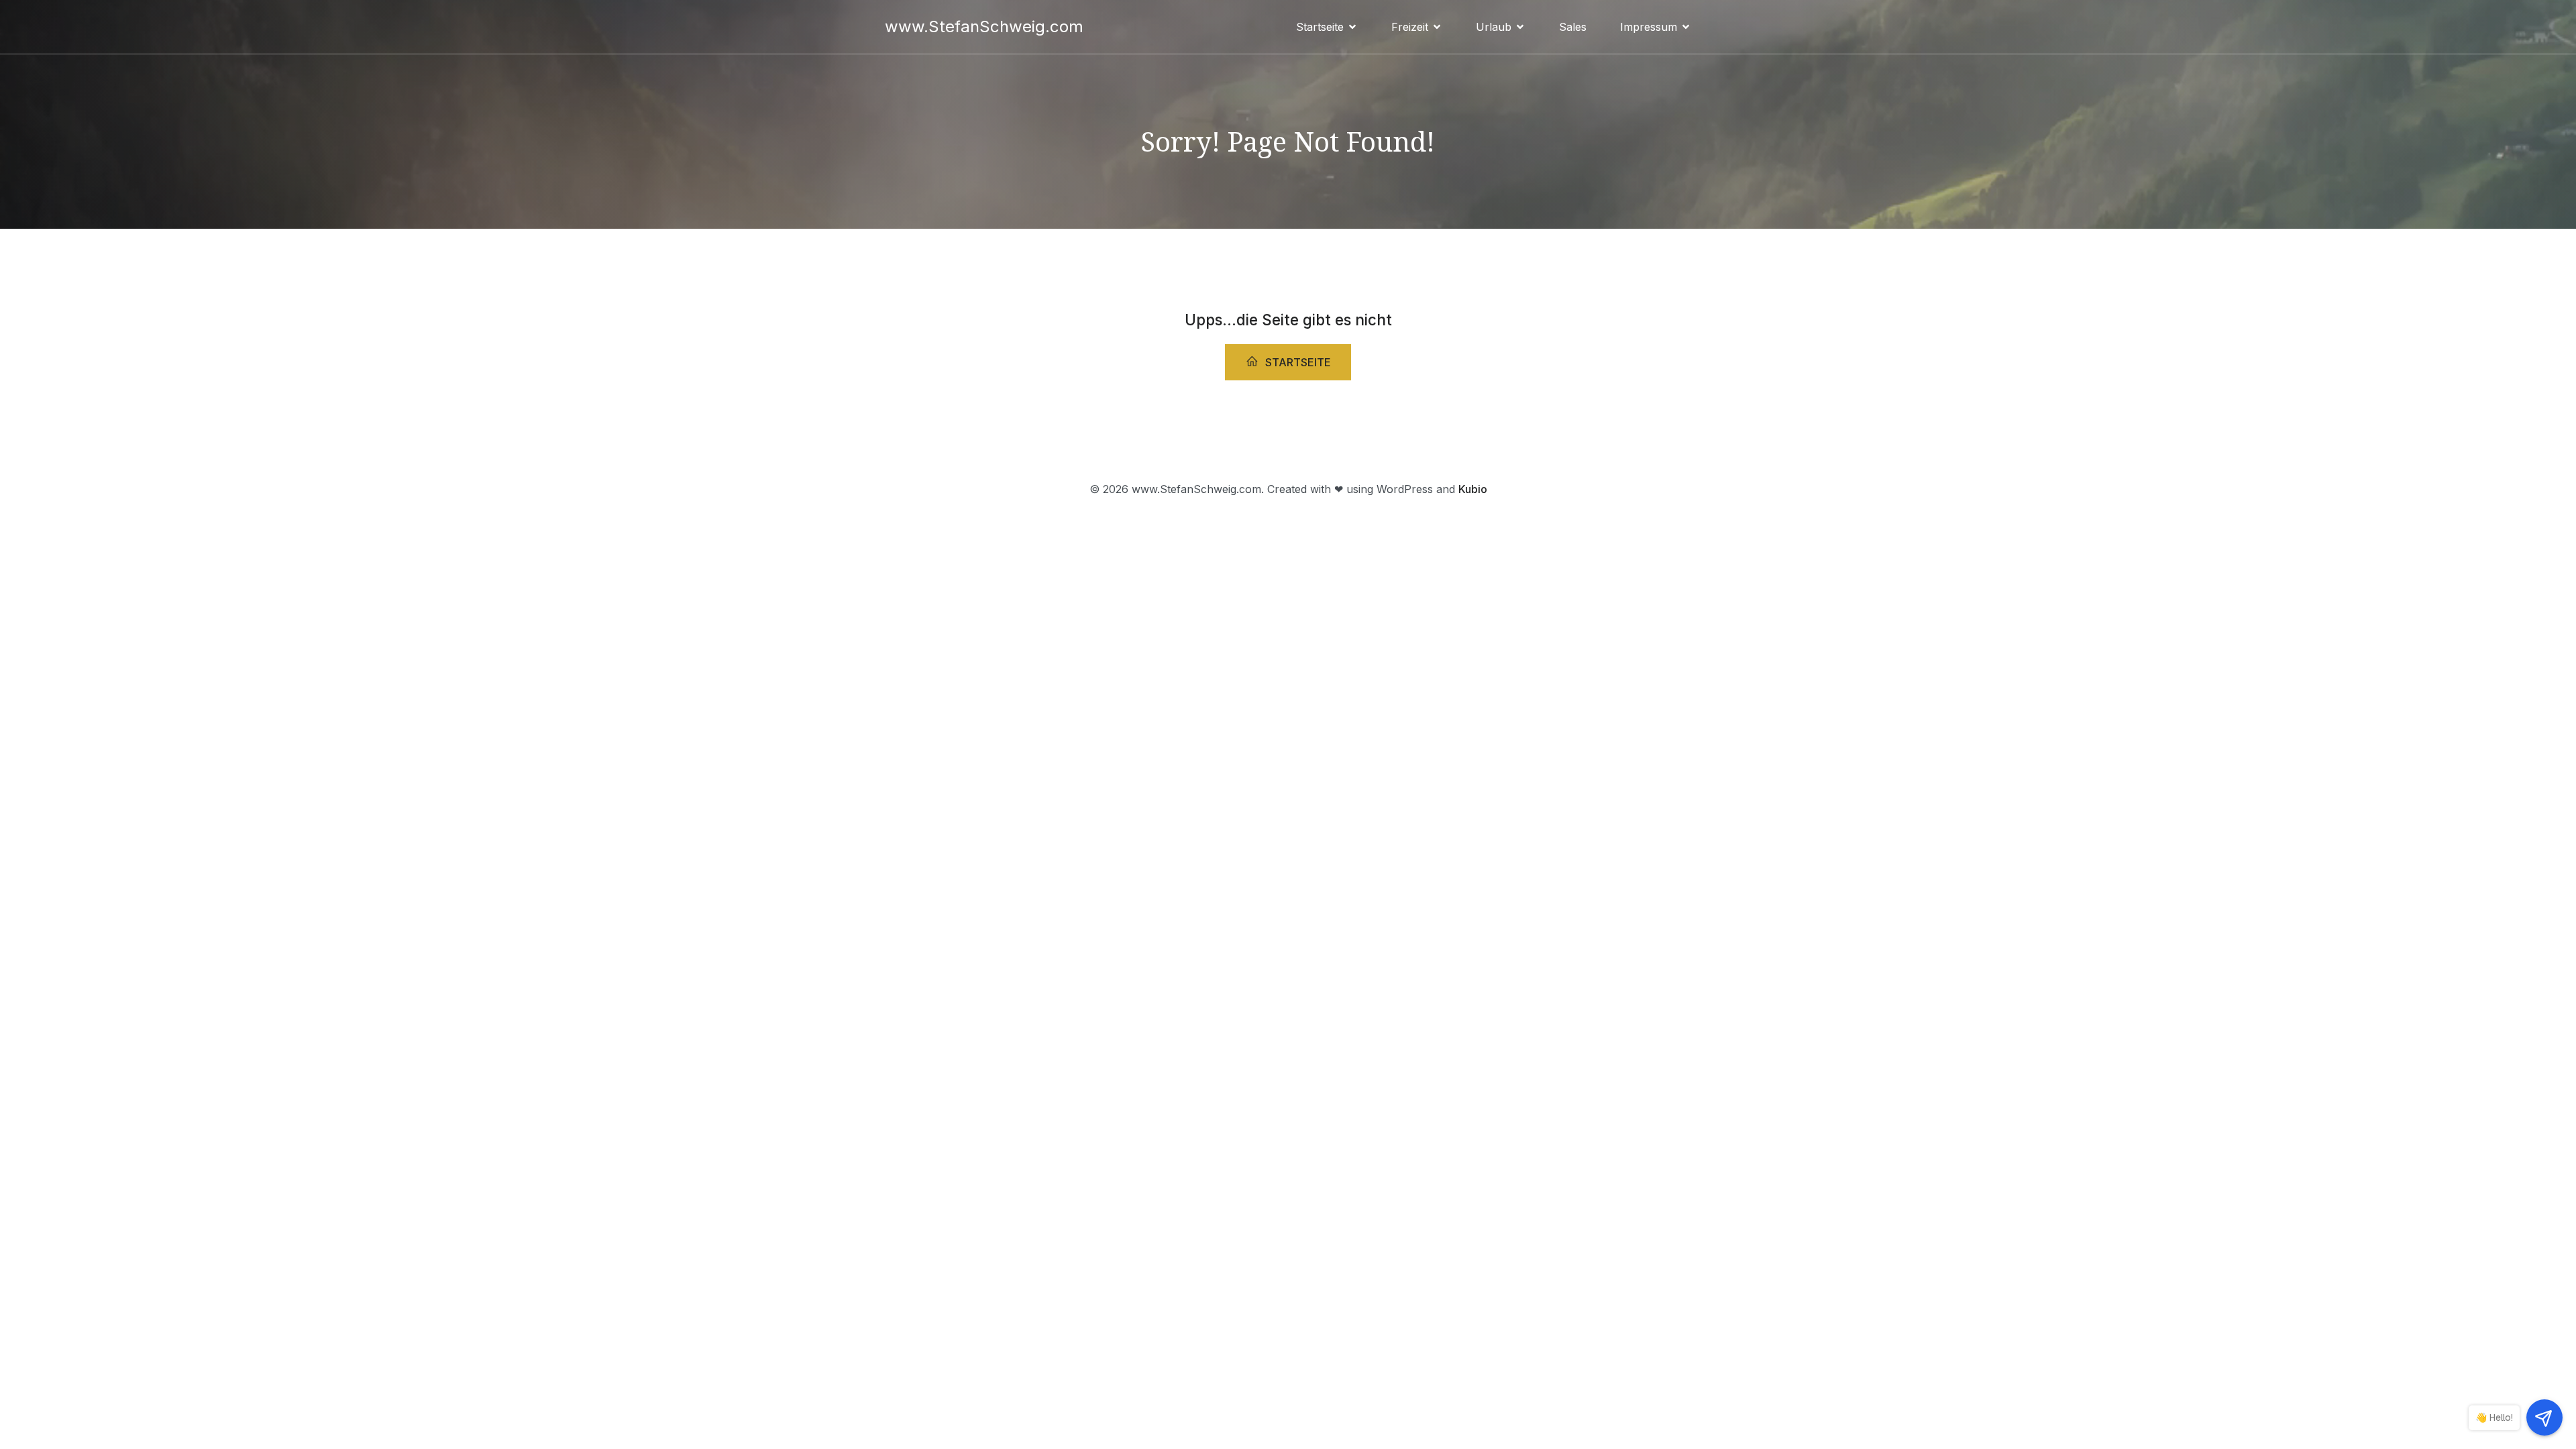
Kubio (1473, 489)
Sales (1573, 27)
